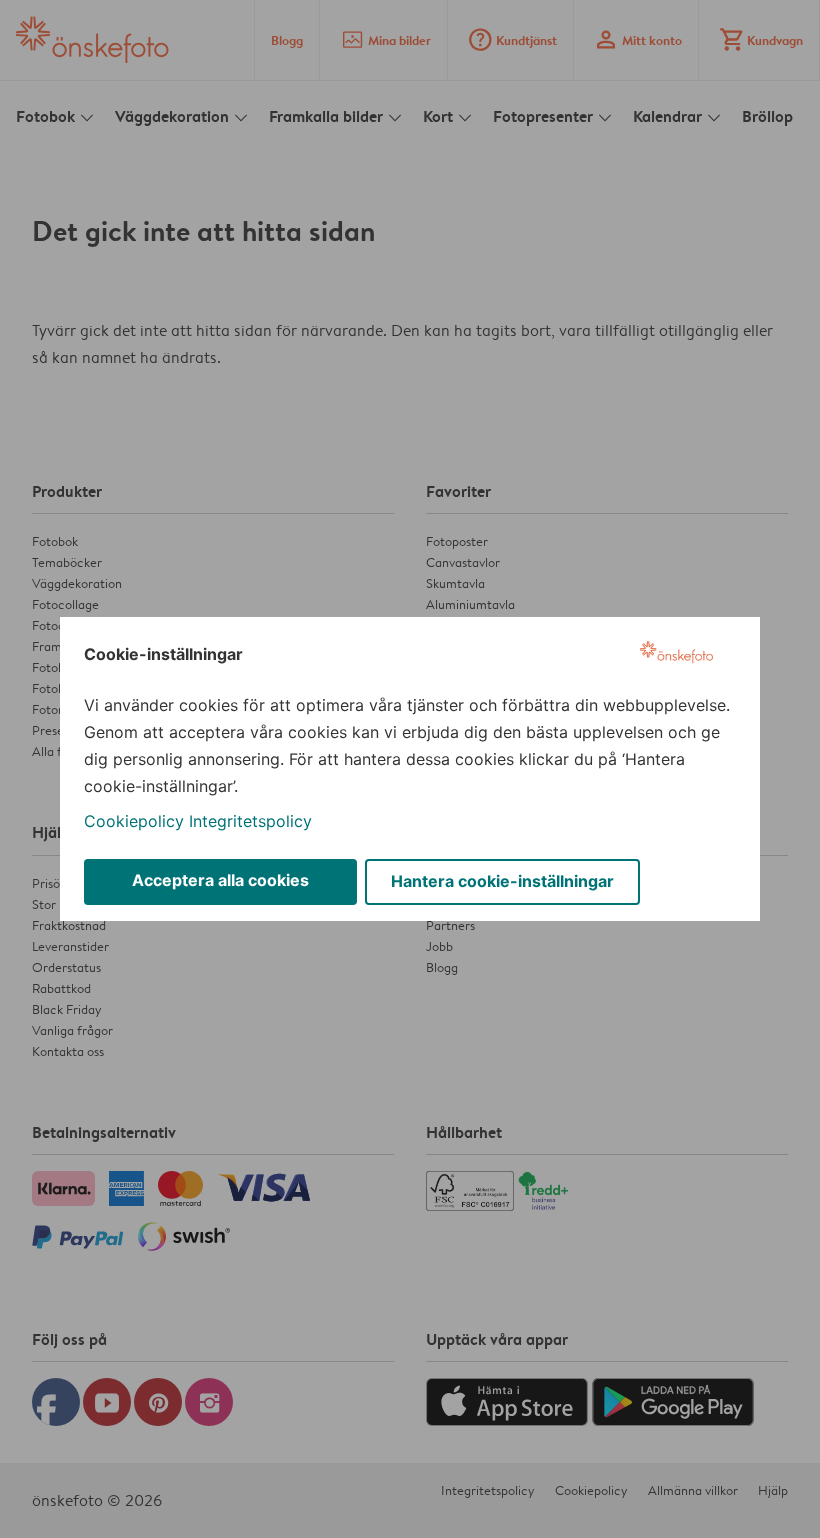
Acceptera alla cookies (220, 880)
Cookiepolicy (134, 821)
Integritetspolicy (250, 821)
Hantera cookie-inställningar (502, 881)
